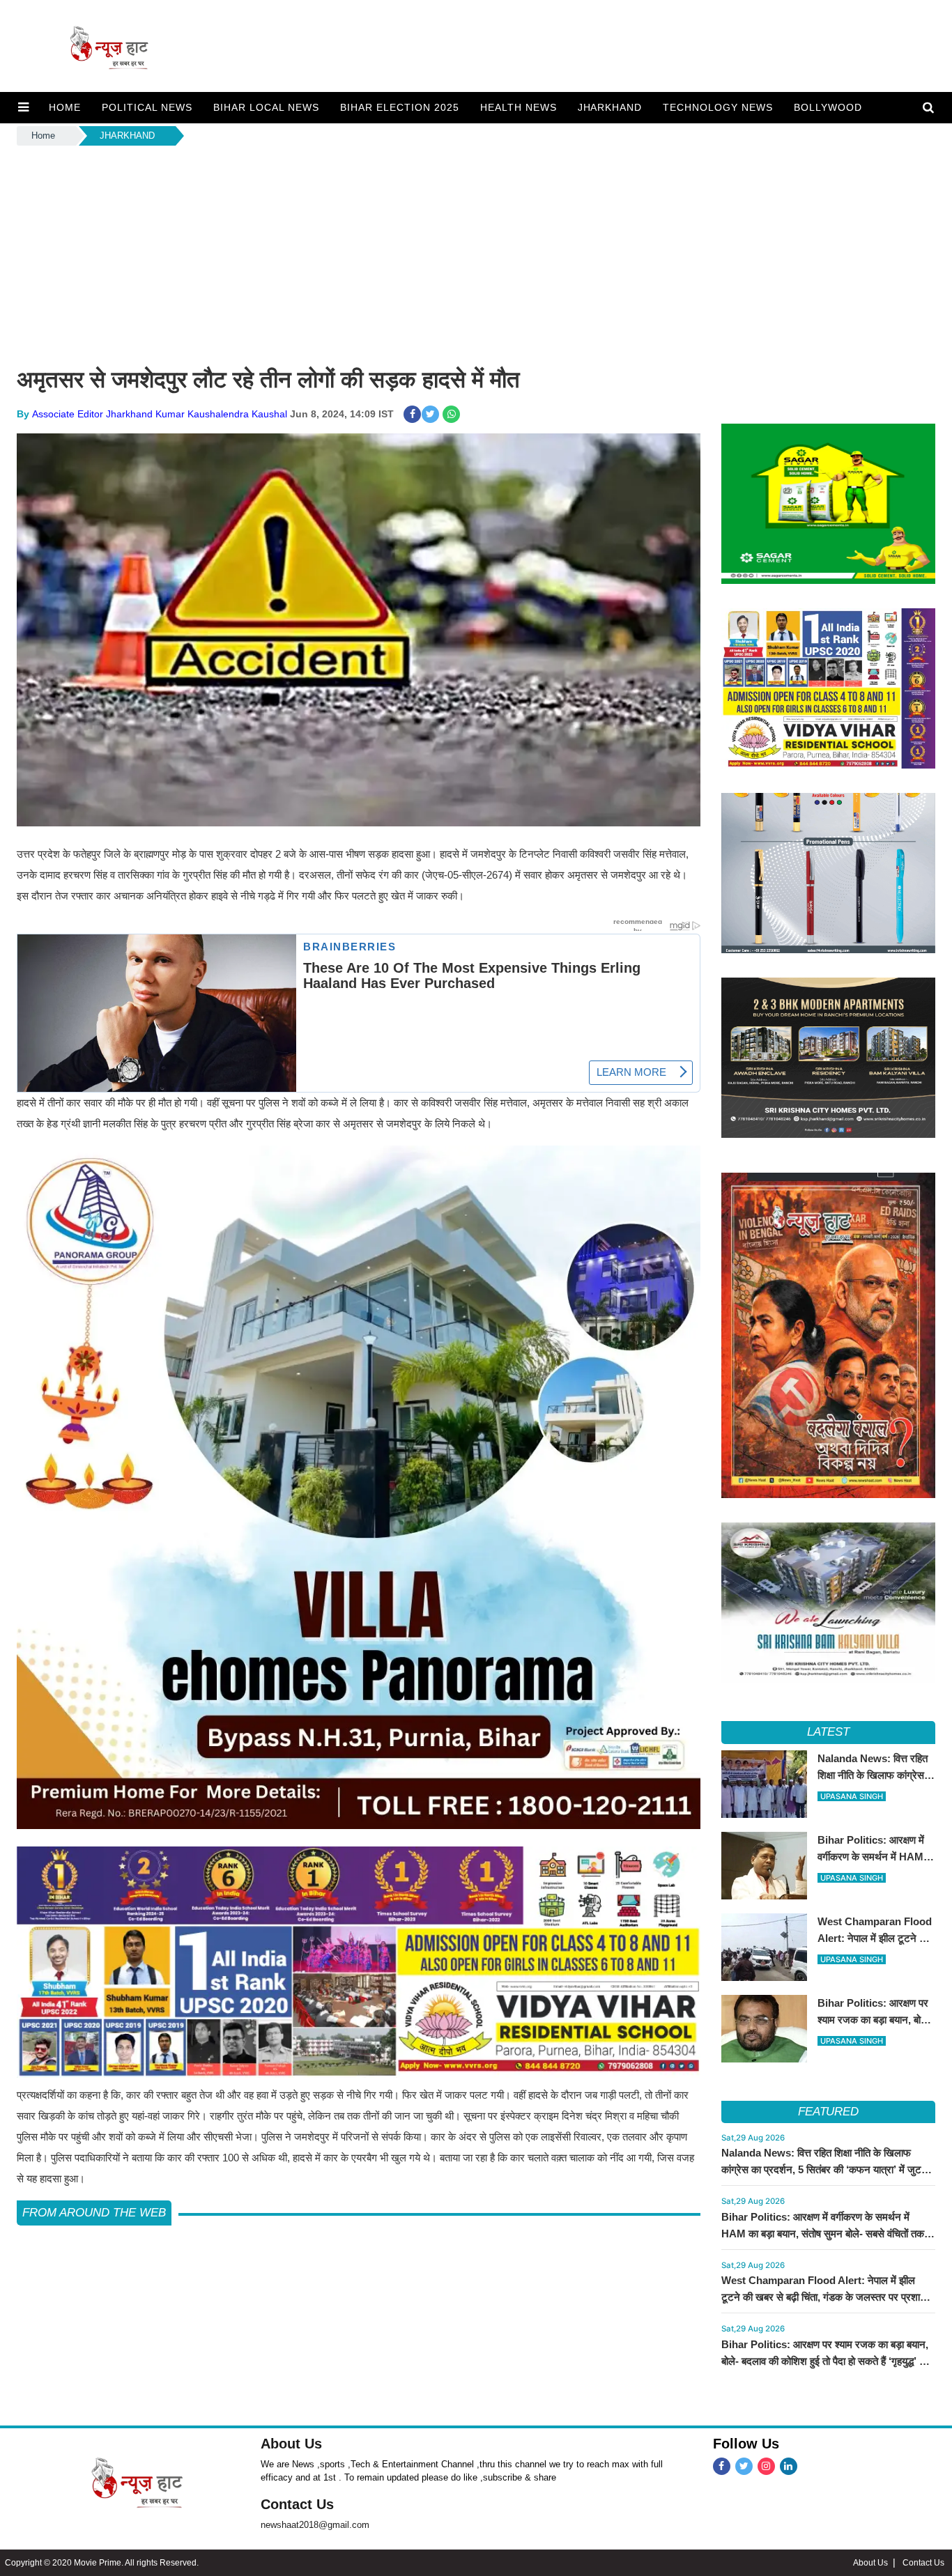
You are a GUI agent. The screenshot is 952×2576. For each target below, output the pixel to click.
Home (43, 136)
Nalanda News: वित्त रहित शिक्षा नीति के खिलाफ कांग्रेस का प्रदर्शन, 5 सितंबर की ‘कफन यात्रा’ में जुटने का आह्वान (824, 2169)
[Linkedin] (789, 2466)
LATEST (828, 1732)
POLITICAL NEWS (147, 107)
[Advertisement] (476, 253)
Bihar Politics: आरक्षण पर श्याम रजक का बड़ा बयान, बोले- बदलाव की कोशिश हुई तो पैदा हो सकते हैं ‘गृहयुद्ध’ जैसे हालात (828, 2361)
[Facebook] (722, 2466)
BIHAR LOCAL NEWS (266, 107)
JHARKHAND (610, 107)
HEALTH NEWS (519, 107)
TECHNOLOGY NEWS (718, 107)
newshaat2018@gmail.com (315, 2525)
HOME (65, 107)
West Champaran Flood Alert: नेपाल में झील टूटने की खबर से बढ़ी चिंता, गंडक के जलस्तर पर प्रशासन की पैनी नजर (827, 2297)
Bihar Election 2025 (400, 107)
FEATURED (828, 2112)
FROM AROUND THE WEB (94, 2213)
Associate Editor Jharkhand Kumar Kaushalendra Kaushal (160, 414)
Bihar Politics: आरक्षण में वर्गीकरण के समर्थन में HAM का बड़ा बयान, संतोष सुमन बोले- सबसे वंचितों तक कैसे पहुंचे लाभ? (823, 2234)
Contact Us (297, 2504)
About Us (291, 2444)
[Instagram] (766, 2466)
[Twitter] (744, 2466)
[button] (23, 107)
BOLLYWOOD (828, 107)
